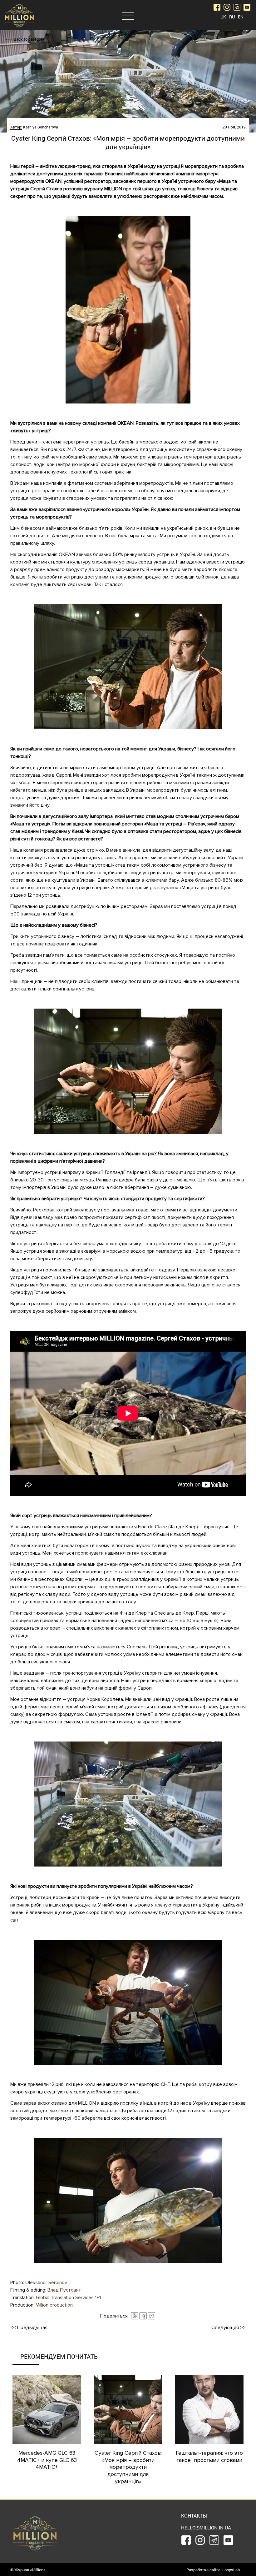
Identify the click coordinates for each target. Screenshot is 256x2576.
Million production (54, 2305)
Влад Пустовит (64, 2290)
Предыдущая (29, 2328)
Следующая (229, 2328)
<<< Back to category (25, 39)
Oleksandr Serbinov (46, 2283)
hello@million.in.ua (206, 2528)
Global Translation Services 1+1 (68, 2298)
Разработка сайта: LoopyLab (213, 2570)
